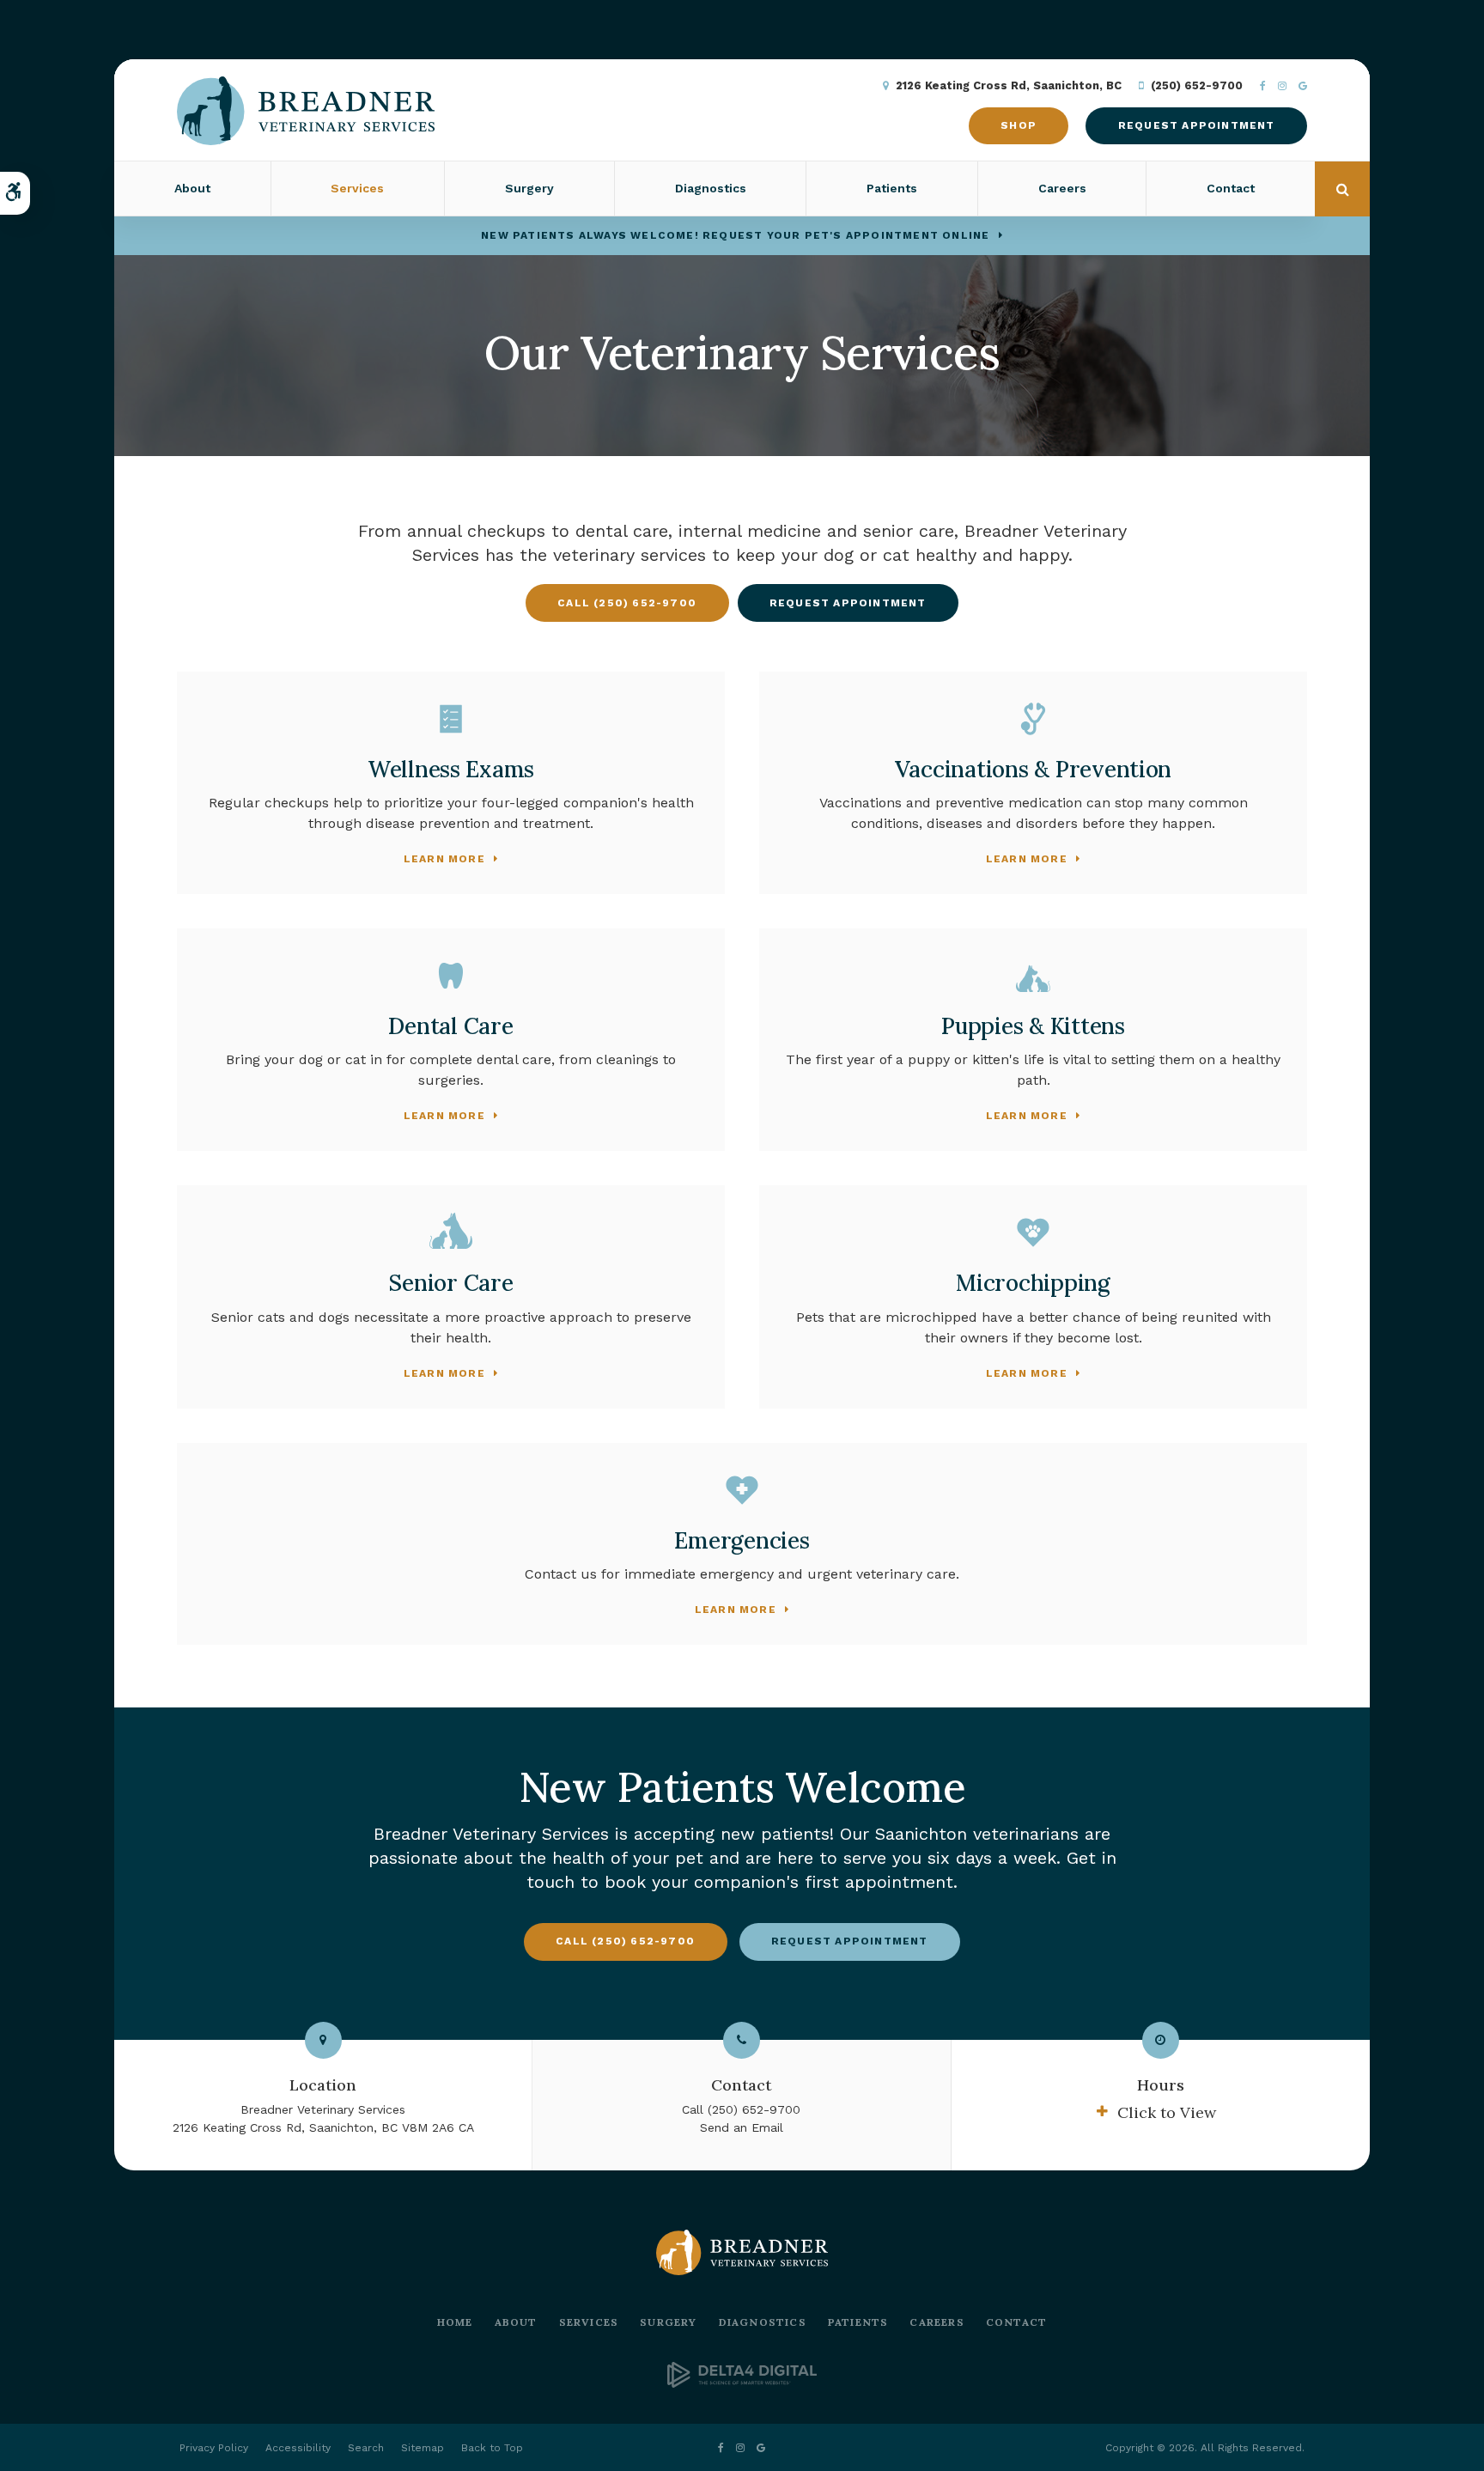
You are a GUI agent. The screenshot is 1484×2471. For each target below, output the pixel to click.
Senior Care (450, 1283)
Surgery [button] (529, 188)
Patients (858, 2322)
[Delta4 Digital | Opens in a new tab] (742, 2383)
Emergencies (742, 1540)
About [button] (192, 188)
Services (589, 2322)
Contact (1231, 188)
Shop (1019, 125)
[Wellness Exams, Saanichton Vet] (451, 719)
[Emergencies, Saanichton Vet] (742, 1490)
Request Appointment (1197, 125)
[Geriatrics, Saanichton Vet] (451, 1232)
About (516, 2322)
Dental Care (450, 1026)
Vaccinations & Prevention (1034, 769)
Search (366, 2448)
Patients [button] (892, 188)
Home (455, 2322)
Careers (1062, 188)
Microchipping (1033, 1283)
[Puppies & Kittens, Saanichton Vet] (1033, 976)
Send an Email (742, 2127)
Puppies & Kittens (1033, 1026)
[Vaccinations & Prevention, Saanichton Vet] (1033, 719)
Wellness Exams (451, 769)
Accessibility (298, 2448)
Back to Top (492, 2448)
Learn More (444, 859)
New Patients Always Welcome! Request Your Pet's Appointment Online (735, 235)
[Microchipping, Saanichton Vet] (1033, 1232)
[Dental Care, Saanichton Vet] (451, 976)
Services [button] (357, 188)
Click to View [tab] (1167, 2112)
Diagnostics (711, 188)
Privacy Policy (214, 2448)
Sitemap (423, 2448)
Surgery (668, 2322)
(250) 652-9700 (1197, 85)
